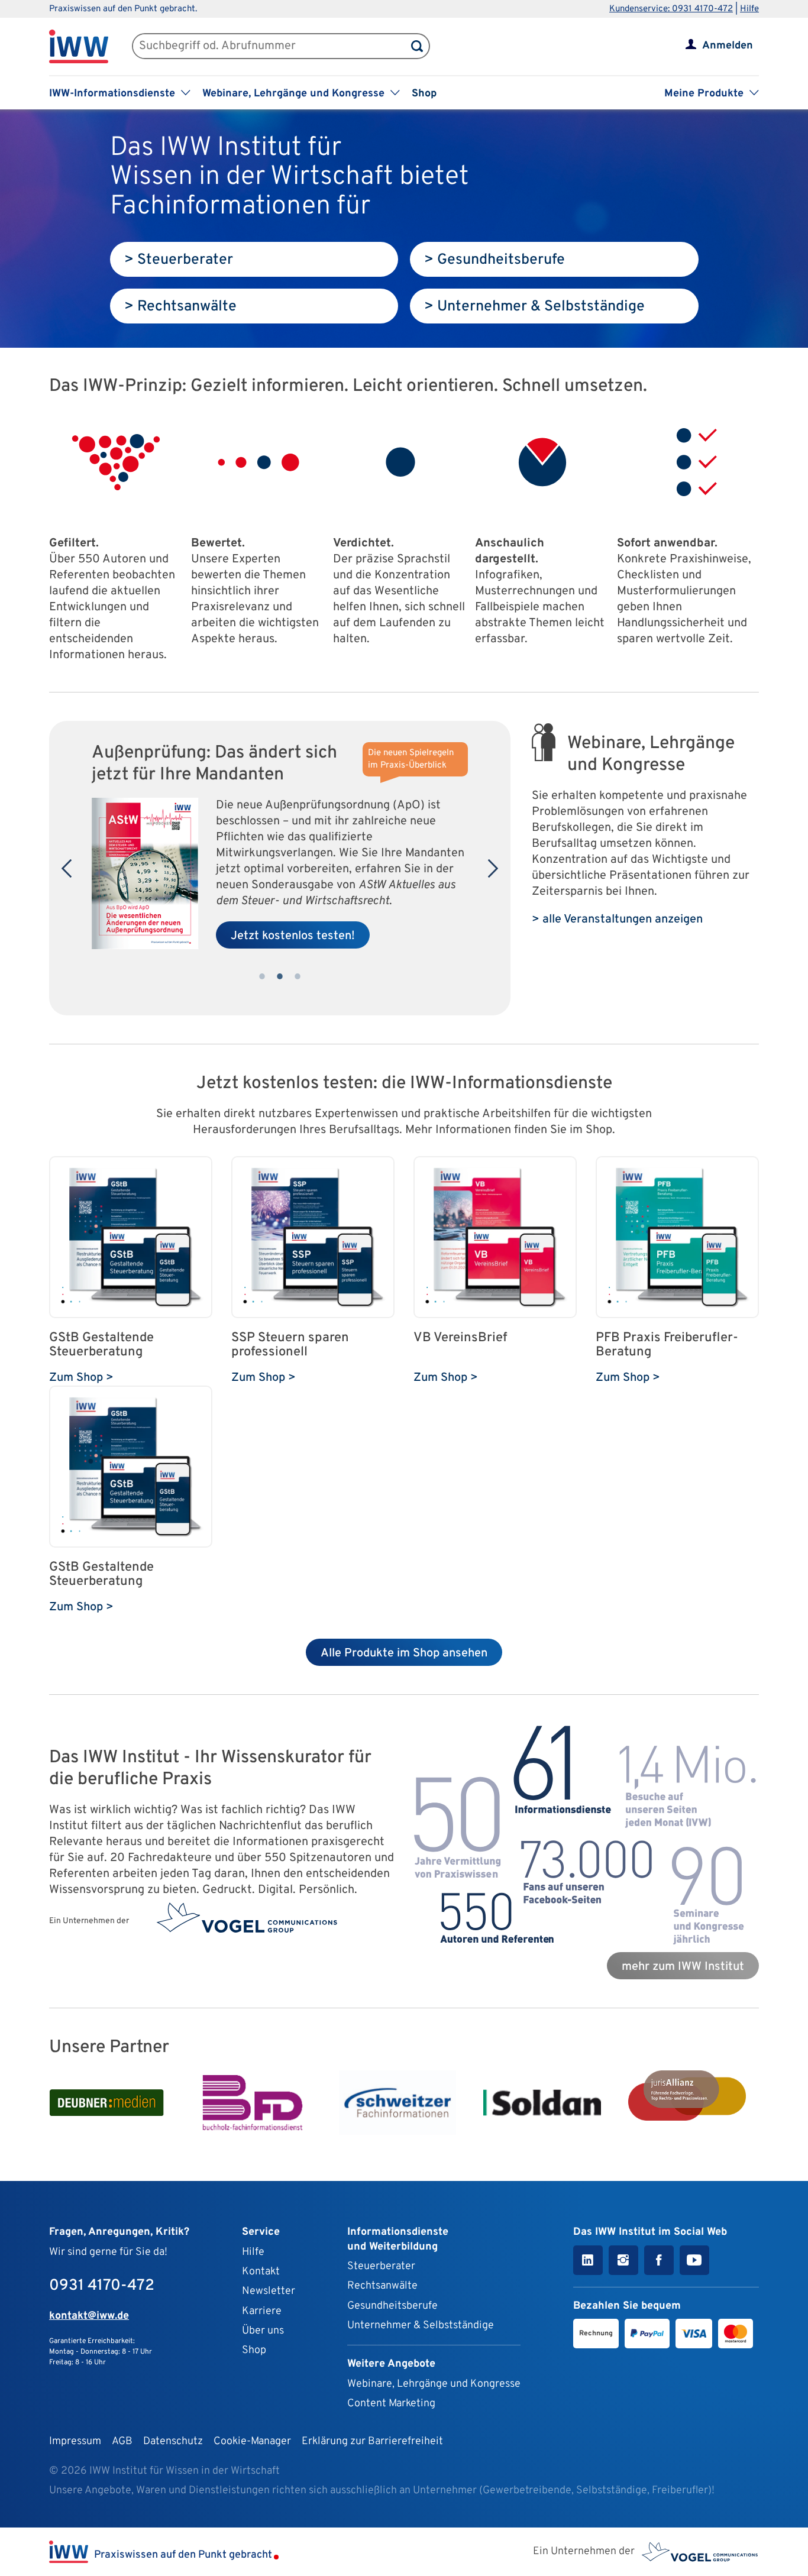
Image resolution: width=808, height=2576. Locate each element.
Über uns (263, 2331)
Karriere (262, 2311)
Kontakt (261, 2272)
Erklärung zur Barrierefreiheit (372, 2441)
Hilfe (749, 9)
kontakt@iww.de (89, 2316)
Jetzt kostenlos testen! (293, 936)
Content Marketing (391, 2404)
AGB (122, 2441)
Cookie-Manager (252, 2441)
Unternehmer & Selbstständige (421, 2326)
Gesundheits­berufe (392, 2306)
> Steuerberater (179, 260)
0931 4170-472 (102, 2286)
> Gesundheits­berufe (495, 260)
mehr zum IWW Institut (683, 1967)
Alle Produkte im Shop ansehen (404, 1653)
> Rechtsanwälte (180, 307)
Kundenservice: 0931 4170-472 (671, 9)
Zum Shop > (81, 1378)
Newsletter (269, 2291)
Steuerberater (381, 2266)
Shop (424, 94)
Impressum (75, 2441)
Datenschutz (173, 2441)
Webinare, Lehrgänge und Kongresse (434, 2384)
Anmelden (728, 46)
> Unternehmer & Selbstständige (534, 307)
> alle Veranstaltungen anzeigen (617, 920)
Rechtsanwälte (382, 2286)
